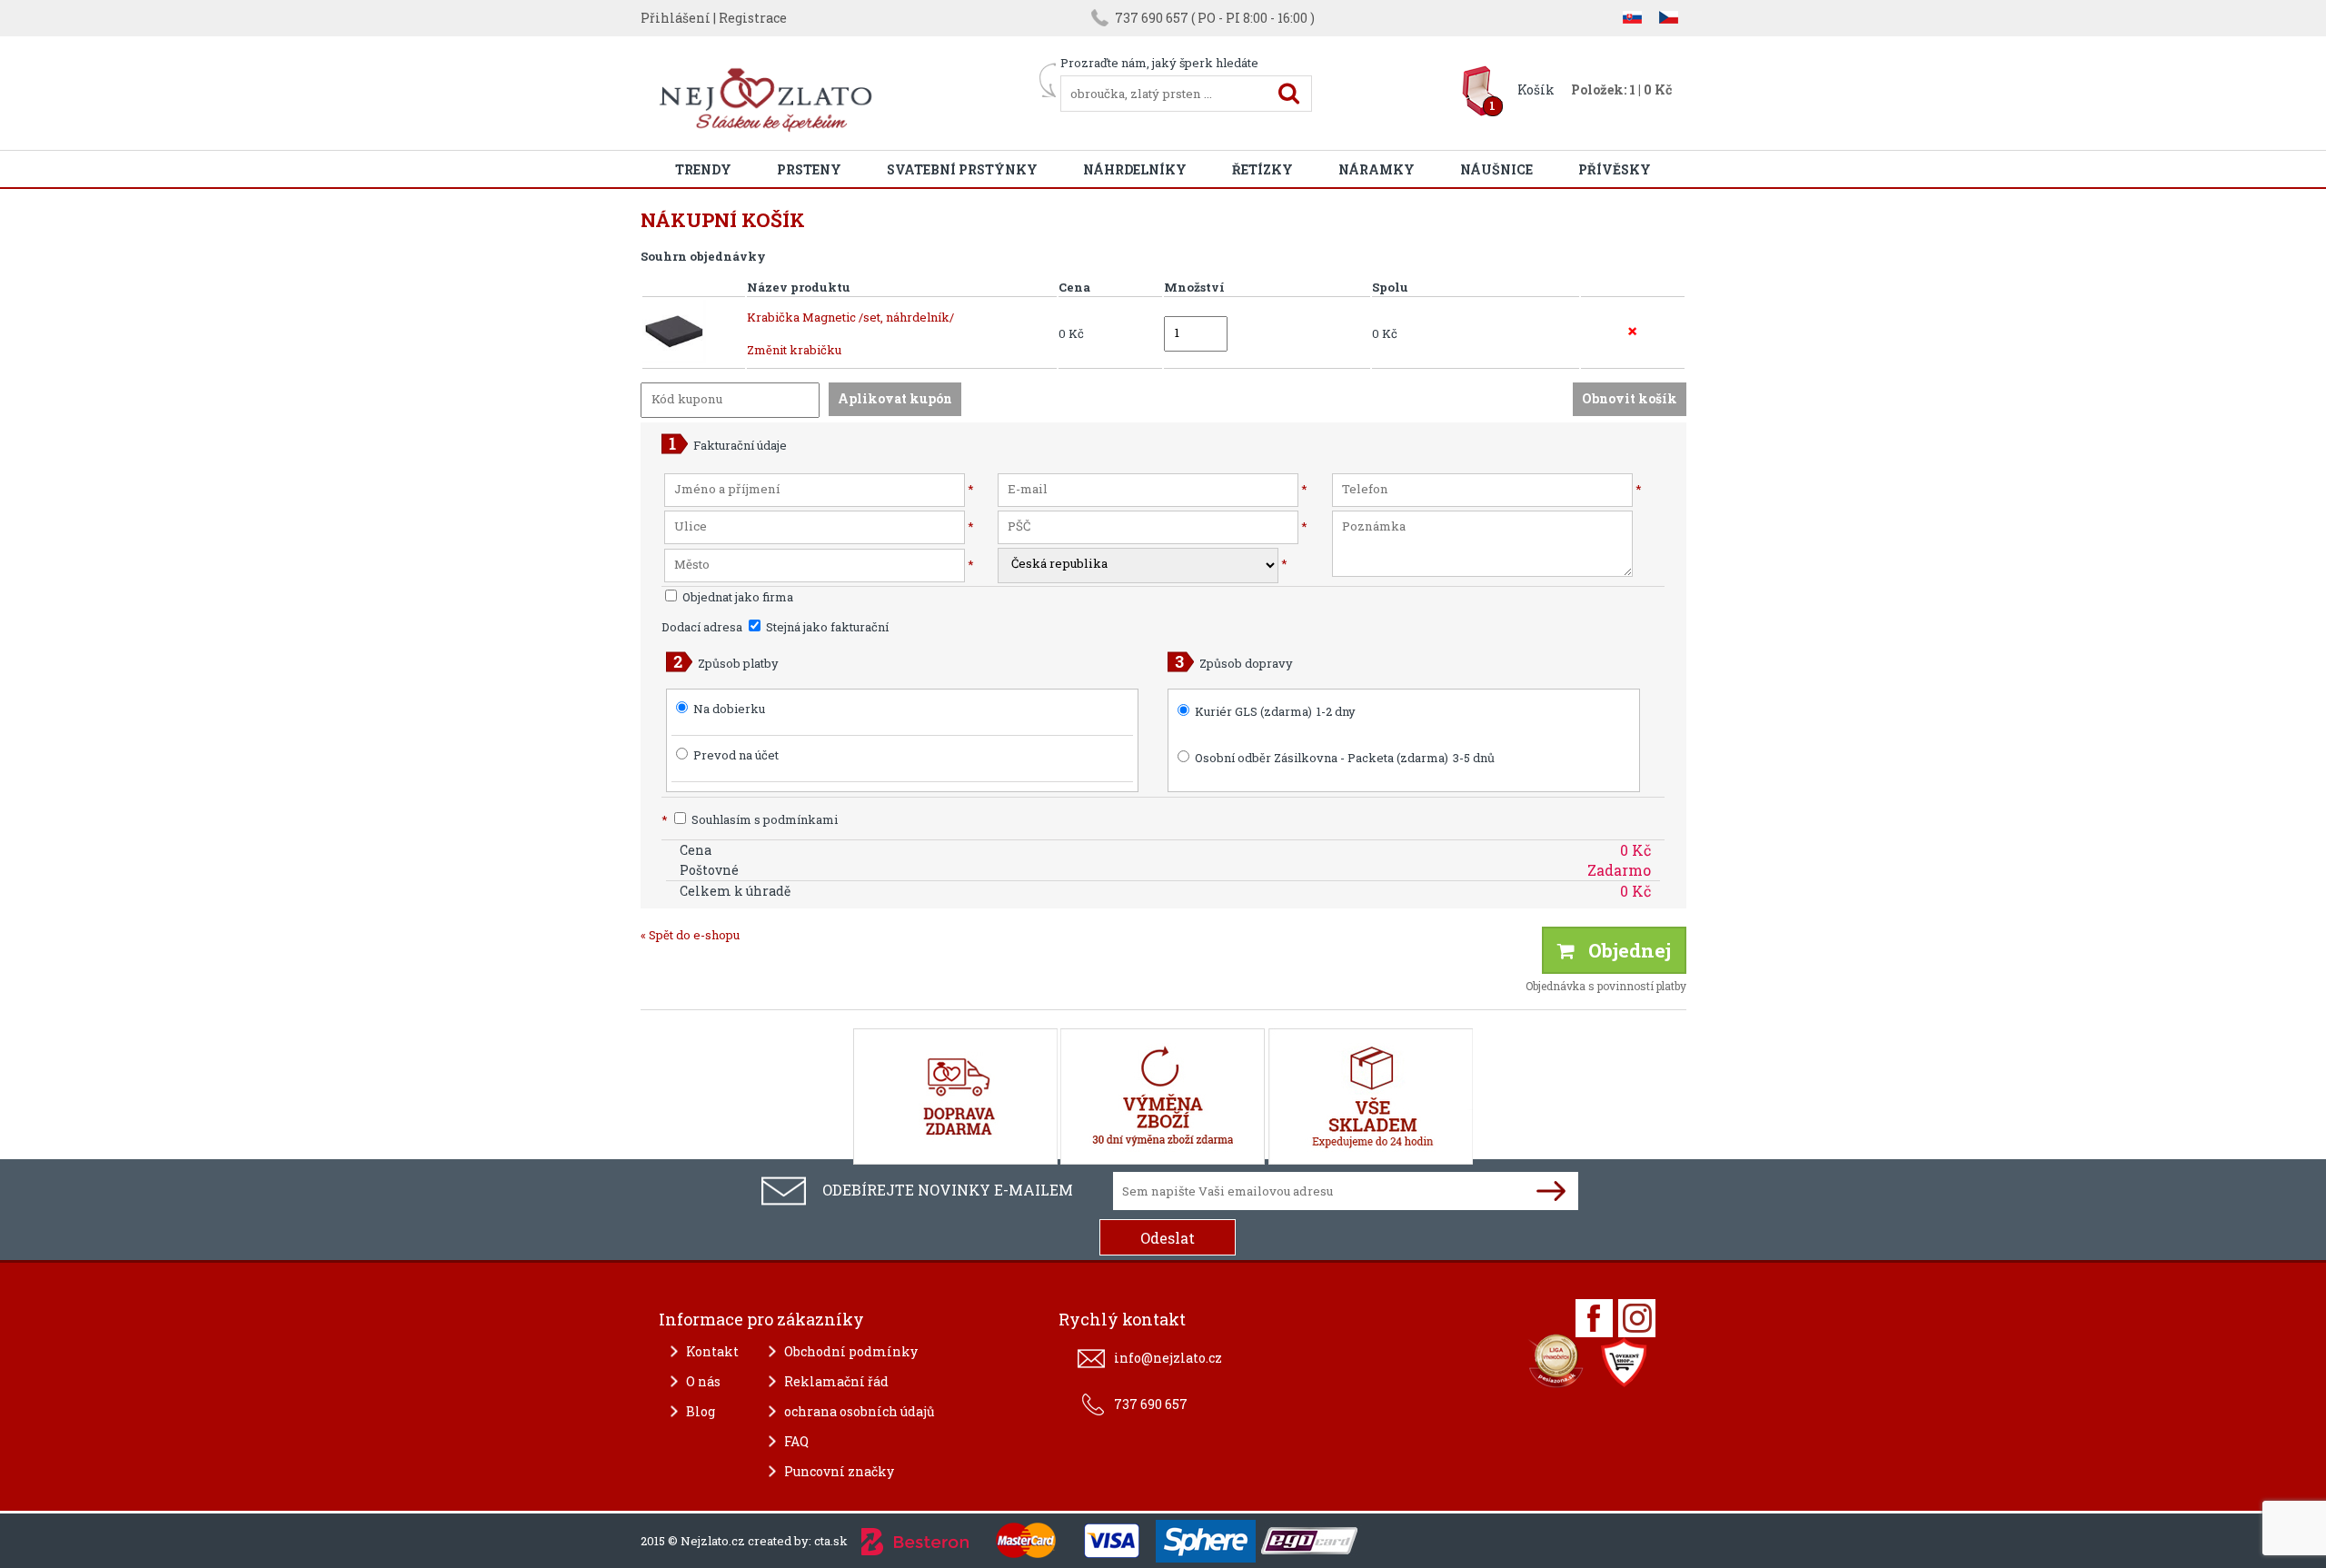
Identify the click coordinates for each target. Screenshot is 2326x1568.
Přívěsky (1615, 169)
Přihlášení (676, 18)
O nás (703, 1381)
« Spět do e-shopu (690, 935)
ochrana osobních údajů (860, 1411)
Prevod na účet (736, 755)
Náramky (1377, 169)
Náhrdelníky (1135, 169)
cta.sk (831, 1541)
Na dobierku (729, 709)
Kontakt (712, 1351)
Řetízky (1262, 169)
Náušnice (1496, 169)
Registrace (753, 18)
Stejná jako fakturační (826, 627)
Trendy (703, 169)
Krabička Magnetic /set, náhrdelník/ (850, 317)
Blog (701, 1411)
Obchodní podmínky (851, 1351)
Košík (1536, 89)
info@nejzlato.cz (1168, 1358)
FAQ (796, 1441)
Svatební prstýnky (962, 169)
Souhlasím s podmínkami (750, 819)
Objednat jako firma (736, 597)
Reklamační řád (836, 1381)
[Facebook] (1594, 1318)
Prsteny (809, 169)
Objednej (1623, 950)
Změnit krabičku (794, 350)
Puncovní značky (839, 1471)
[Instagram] (1637, 1318)
